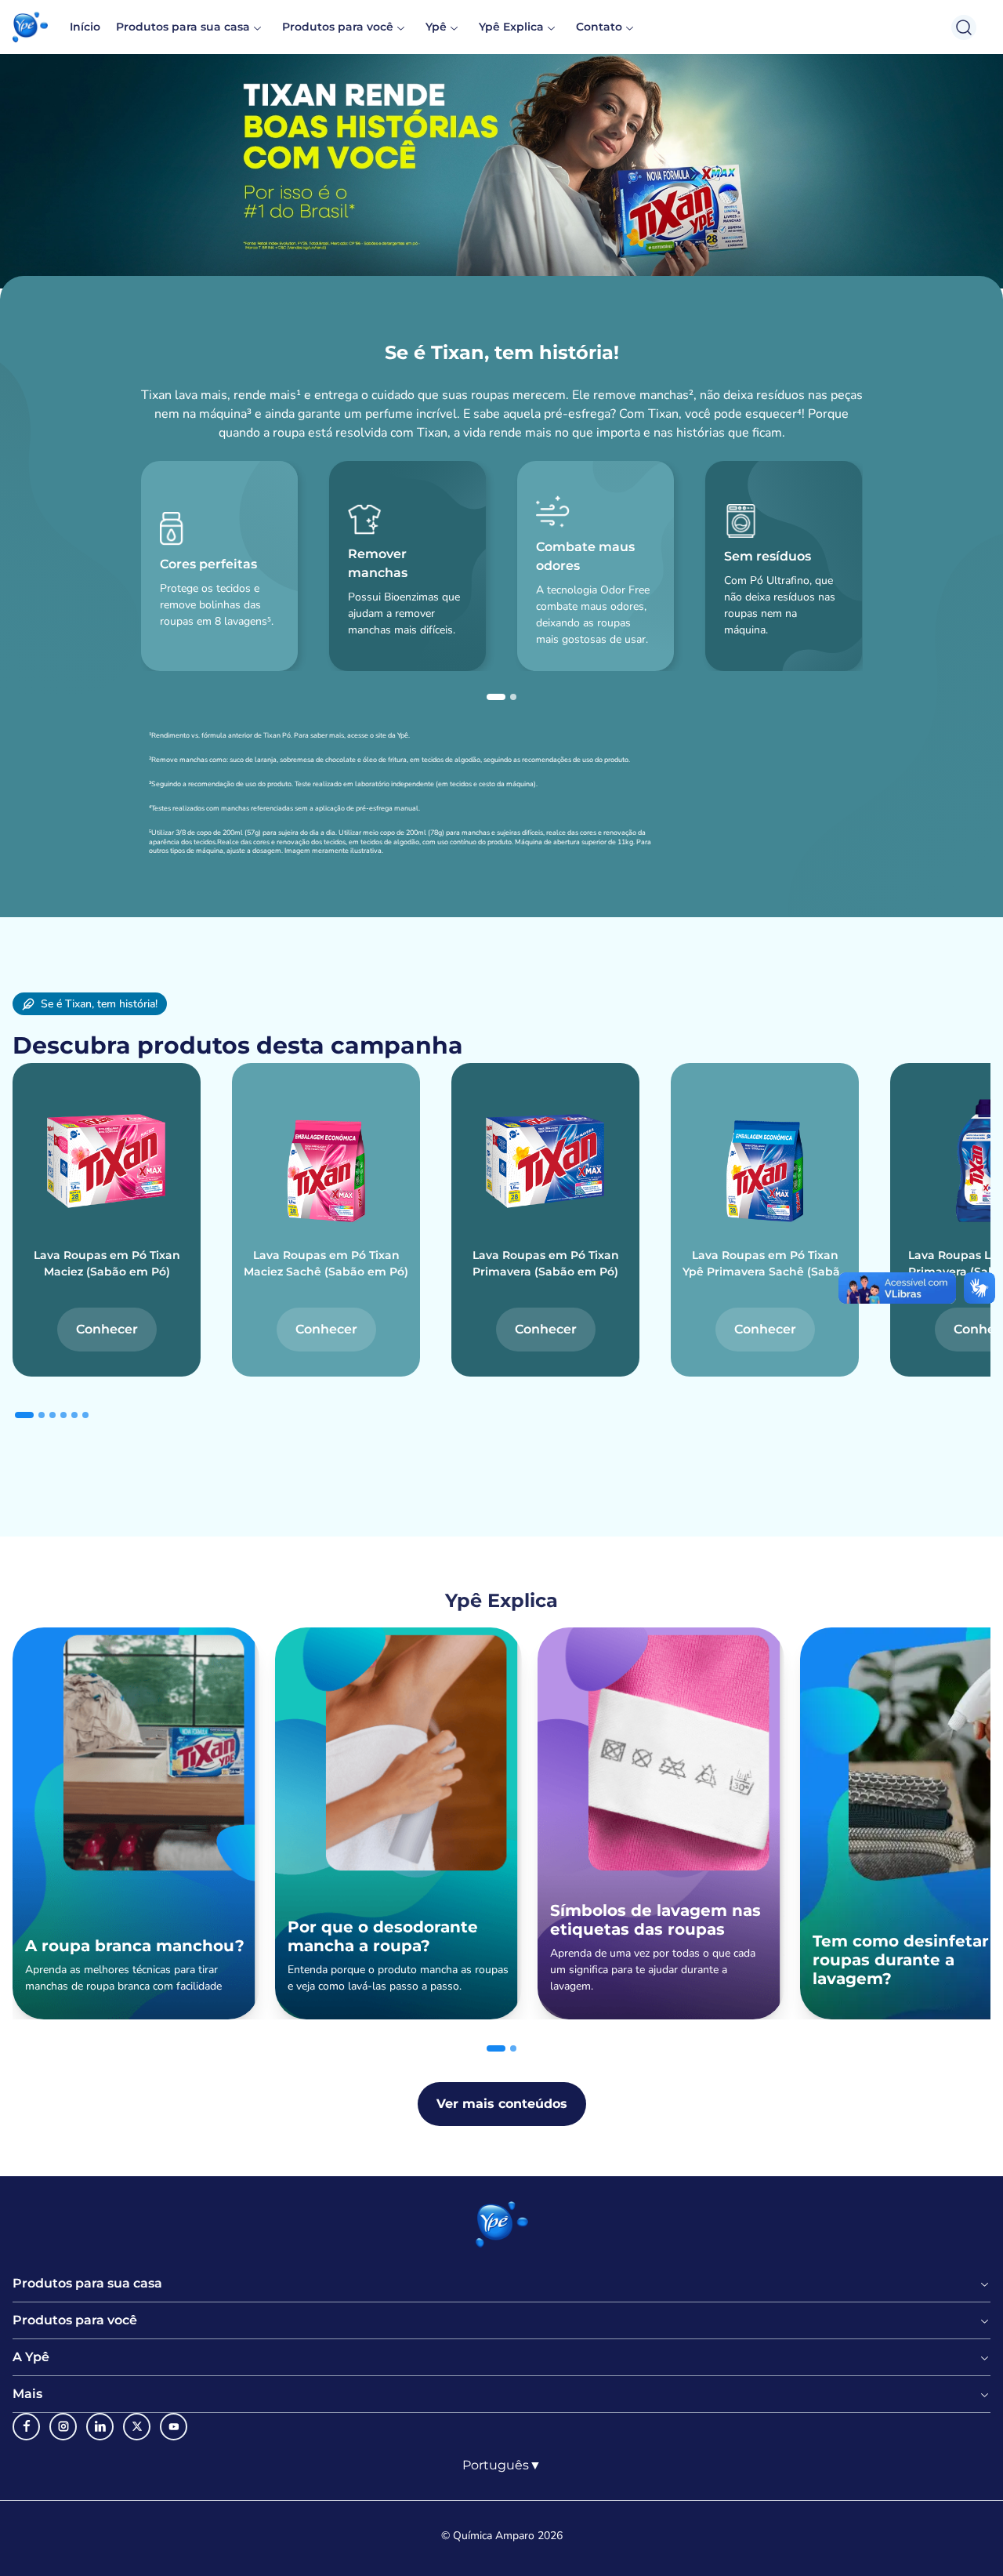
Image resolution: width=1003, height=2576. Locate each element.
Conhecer (107, 1329)
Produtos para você (338, 27)
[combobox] (502, 2465)
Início (85, 27)
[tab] (496, 697)
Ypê (436, 27)
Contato (599, 27)
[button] (30, 27)
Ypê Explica (511, 27)
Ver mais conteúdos (502, 2104)
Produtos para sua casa (183, 27)
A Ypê (31, 2357)
